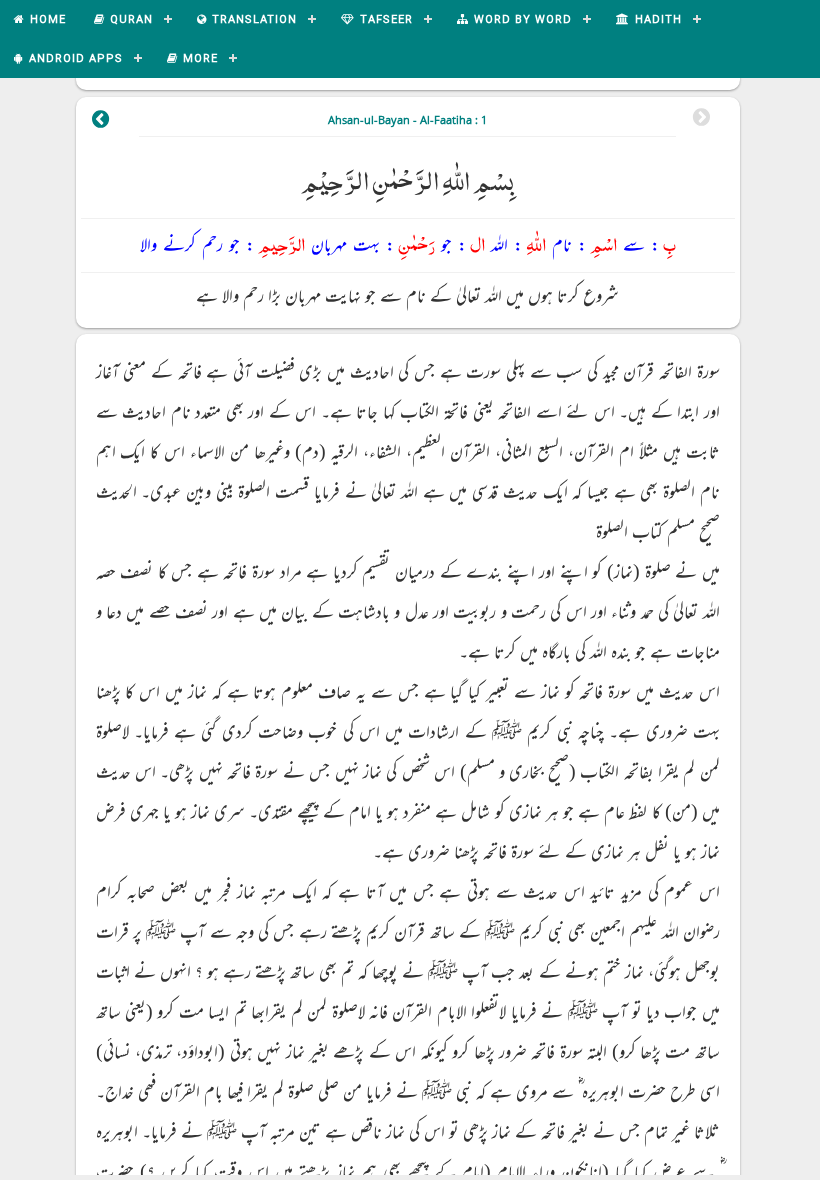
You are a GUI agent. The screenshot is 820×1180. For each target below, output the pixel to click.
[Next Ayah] (101, 122)
